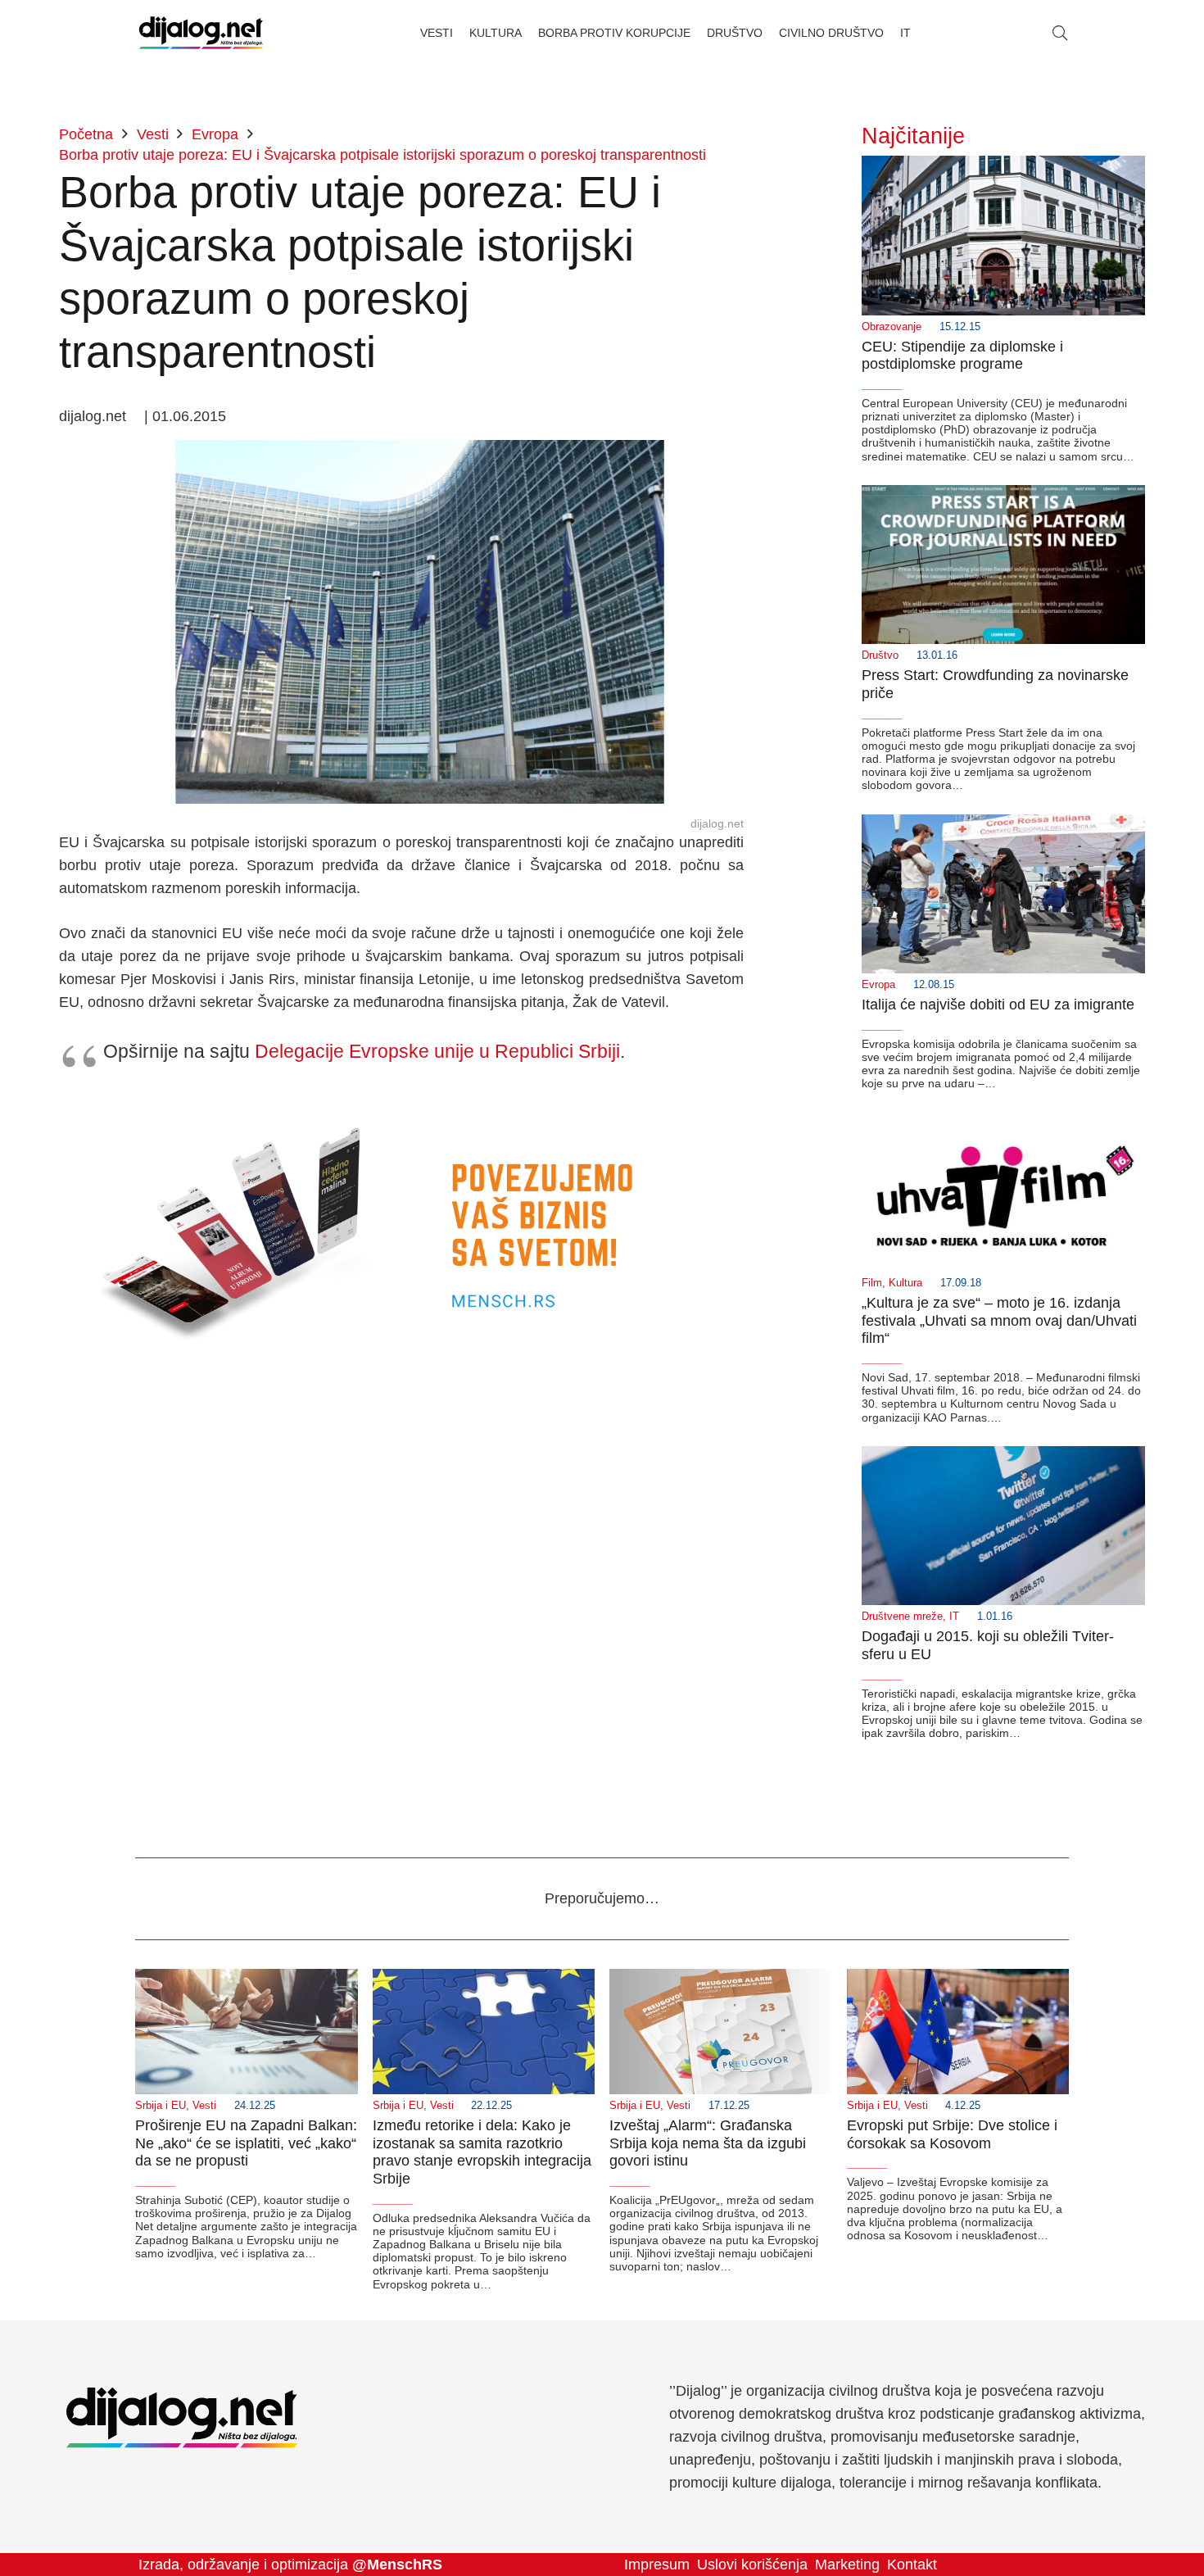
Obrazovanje (892, 327)
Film (872, 1283)
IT (954, 1617)
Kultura (905, 1283)
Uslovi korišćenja (752, 2565)
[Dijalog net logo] (201, 33)
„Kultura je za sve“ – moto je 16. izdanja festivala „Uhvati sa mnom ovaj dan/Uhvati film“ (999, 1320)
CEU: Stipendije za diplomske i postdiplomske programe (962, 356)
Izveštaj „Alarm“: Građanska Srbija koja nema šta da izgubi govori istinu (708, 2143)
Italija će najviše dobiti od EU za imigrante (998, 1005)
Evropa (878, 985)
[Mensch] (401, 1102)
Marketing (847, 2565)
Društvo (880, 655)
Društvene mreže (902, 1617)
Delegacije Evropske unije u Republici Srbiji (437, 1051)
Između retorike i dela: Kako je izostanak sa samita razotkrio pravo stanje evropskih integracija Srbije (482, 2152)
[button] (1060, 33)
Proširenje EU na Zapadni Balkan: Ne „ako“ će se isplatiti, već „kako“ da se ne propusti (246, 2143)
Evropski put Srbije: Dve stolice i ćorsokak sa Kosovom (952, 2134)
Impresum (657, 2565)
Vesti (204, 2106)
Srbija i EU (161, 2106)
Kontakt (912, 2565)
